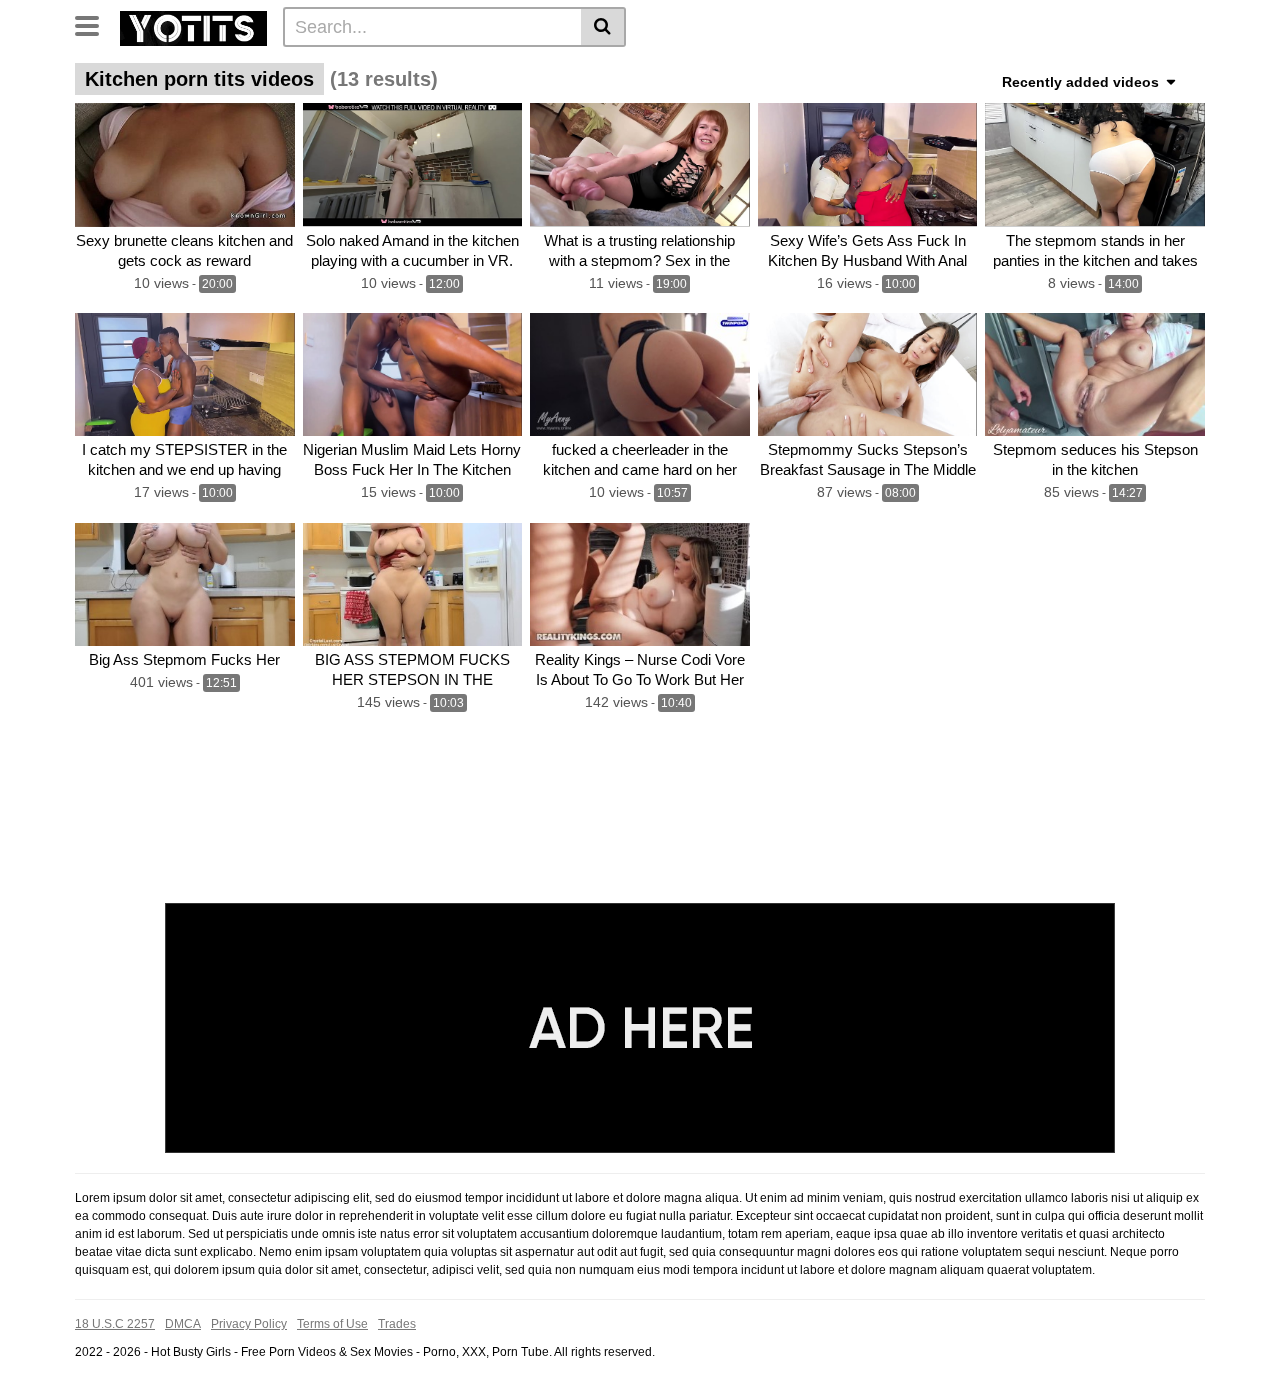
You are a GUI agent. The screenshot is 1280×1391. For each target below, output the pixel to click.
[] (603, 27)
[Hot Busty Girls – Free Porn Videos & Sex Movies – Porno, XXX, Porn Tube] (193, 26)
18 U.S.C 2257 (115, 1324)
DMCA (183, 1324)
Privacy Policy (249, 1324)
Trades (397, 1324)
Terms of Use (332, 1324)
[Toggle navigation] (94, 24)
